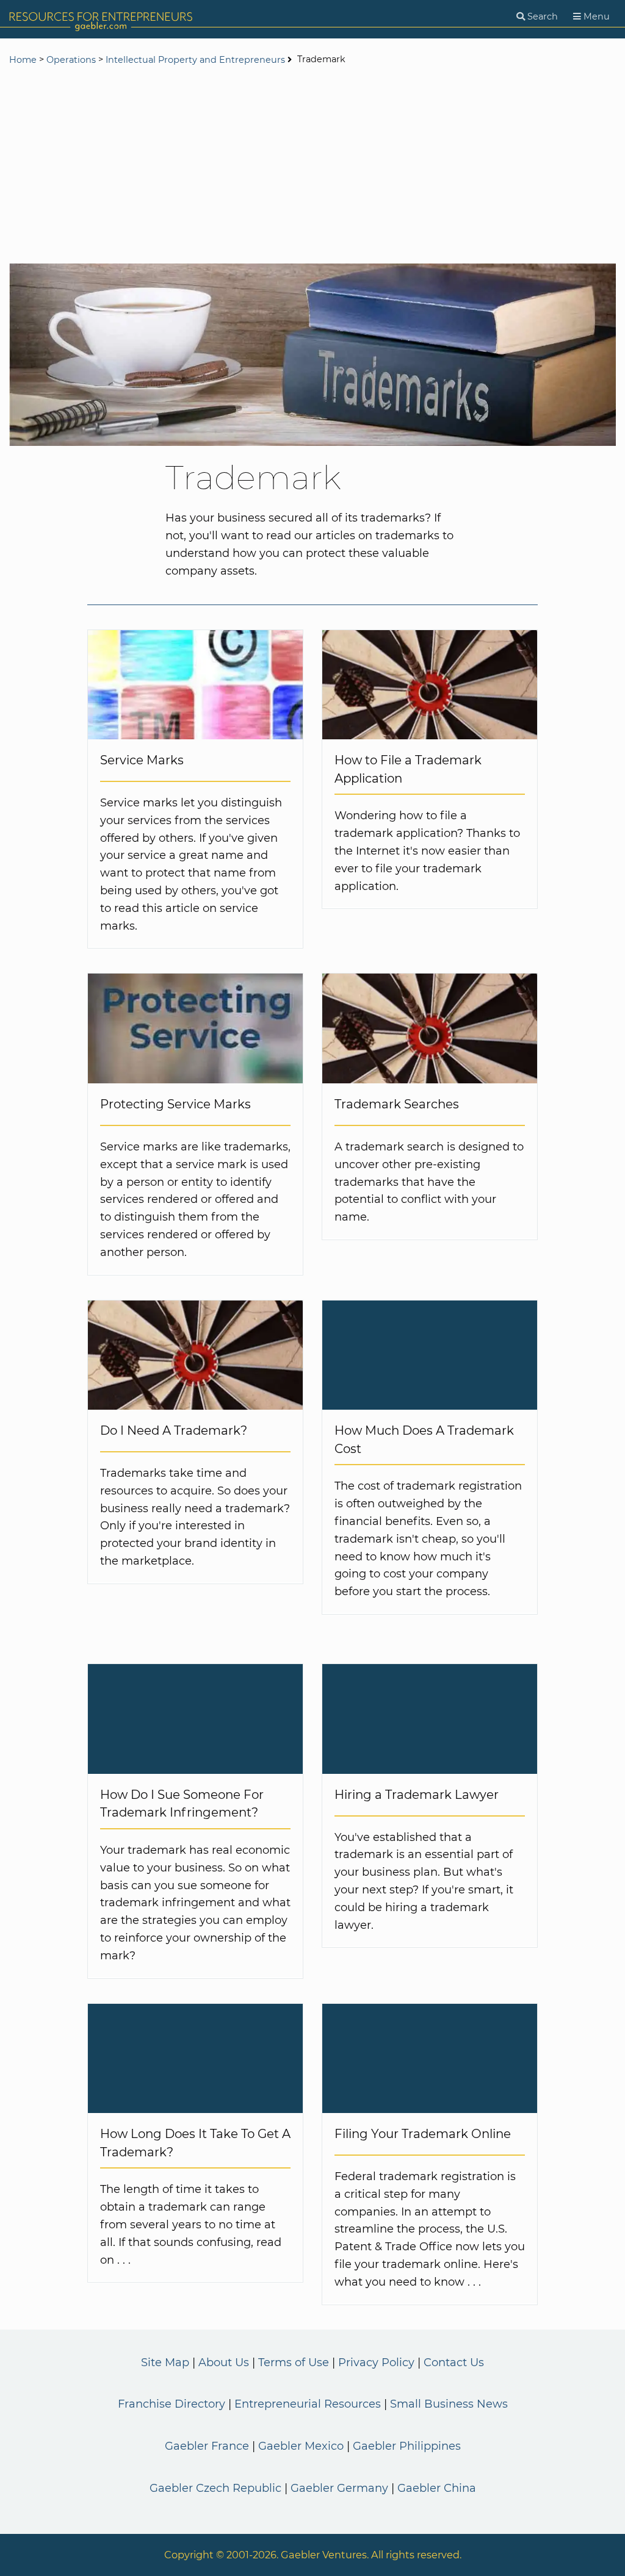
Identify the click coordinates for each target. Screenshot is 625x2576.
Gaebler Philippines (407, 2446)
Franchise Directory (172, 2404)
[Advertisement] (312, 166)
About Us (224, 2363)
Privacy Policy (376, 2363)
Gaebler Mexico (301, 2446)
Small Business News (449, 2404)
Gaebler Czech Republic (215, 2488)
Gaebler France (207, 2446)
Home (23, 60)
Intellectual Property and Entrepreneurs (195, 60)
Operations (71, 60)
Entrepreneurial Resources (308, 2404)
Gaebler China (437, 2488)
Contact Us (454, 2363)
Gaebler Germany (339, 2488)
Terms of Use (294, 2363)
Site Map (165, 2363)
